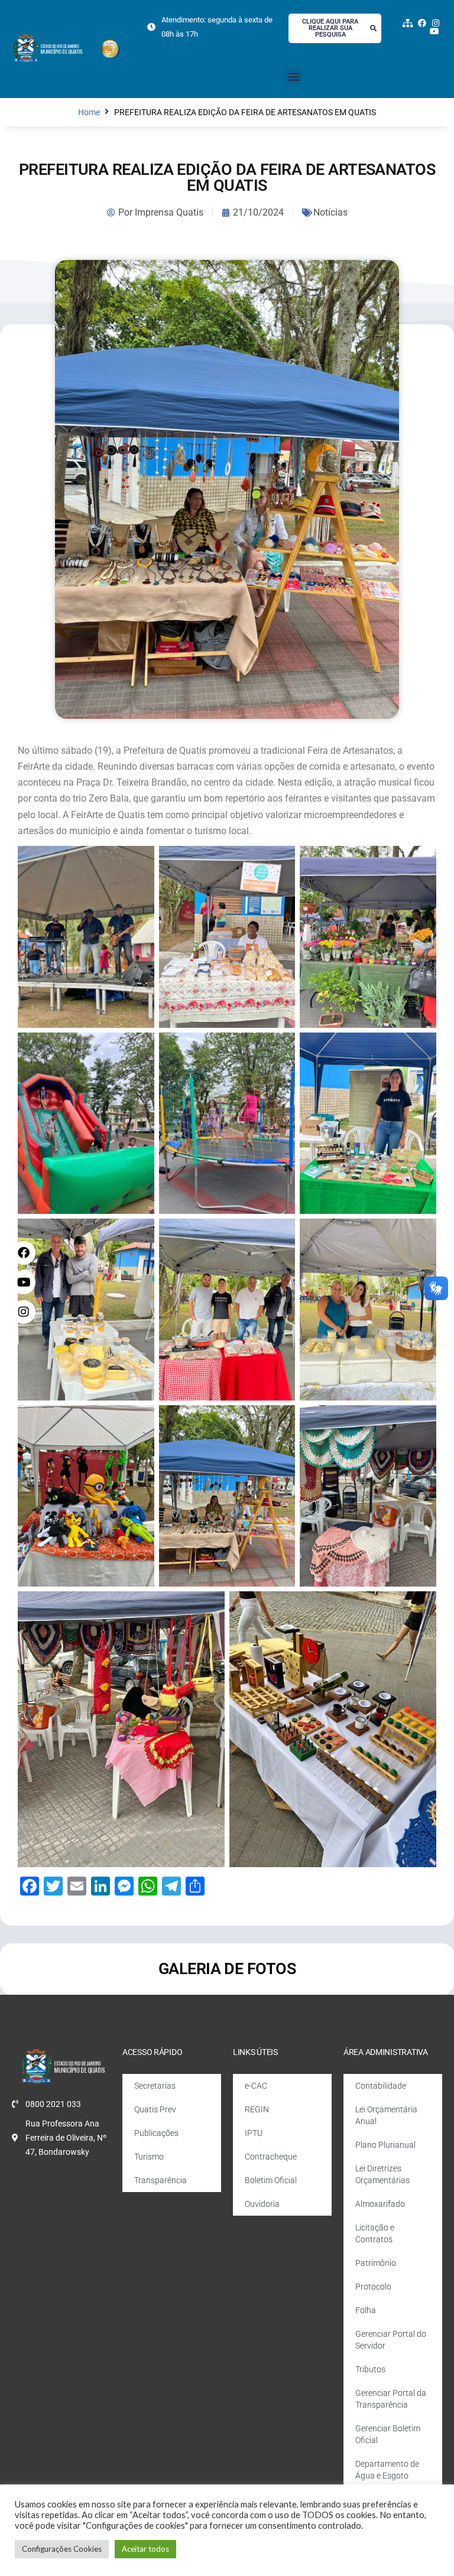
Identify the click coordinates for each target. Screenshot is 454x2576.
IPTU (254, 2133)
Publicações (156, 2133)
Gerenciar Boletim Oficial (388, 2434)
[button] (294, 76)
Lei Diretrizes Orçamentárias (382, 2174)
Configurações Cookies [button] (62, 2549)
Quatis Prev (155, 2109)
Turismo (149, 2157)
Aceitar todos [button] (145, 2549)
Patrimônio (376, 2263)
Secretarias (155, 2086)
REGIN (257, 2109)
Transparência (160, 2180)
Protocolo (373, 2287)
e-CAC (256, 2086)
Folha (366, 2310)
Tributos (370, 2369)
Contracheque (271, 2157)
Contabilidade (381, 2086)
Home (89, 113)
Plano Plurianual (385, 2145)
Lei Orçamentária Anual (386, 2115)
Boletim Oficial (271, 2180)
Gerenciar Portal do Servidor (391, 2340)
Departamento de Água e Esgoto (387, 2470)
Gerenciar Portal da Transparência (391, 2399)
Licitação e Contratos (375, 2233)
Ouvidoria (262, 2204)
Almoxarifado (380, 2204)
